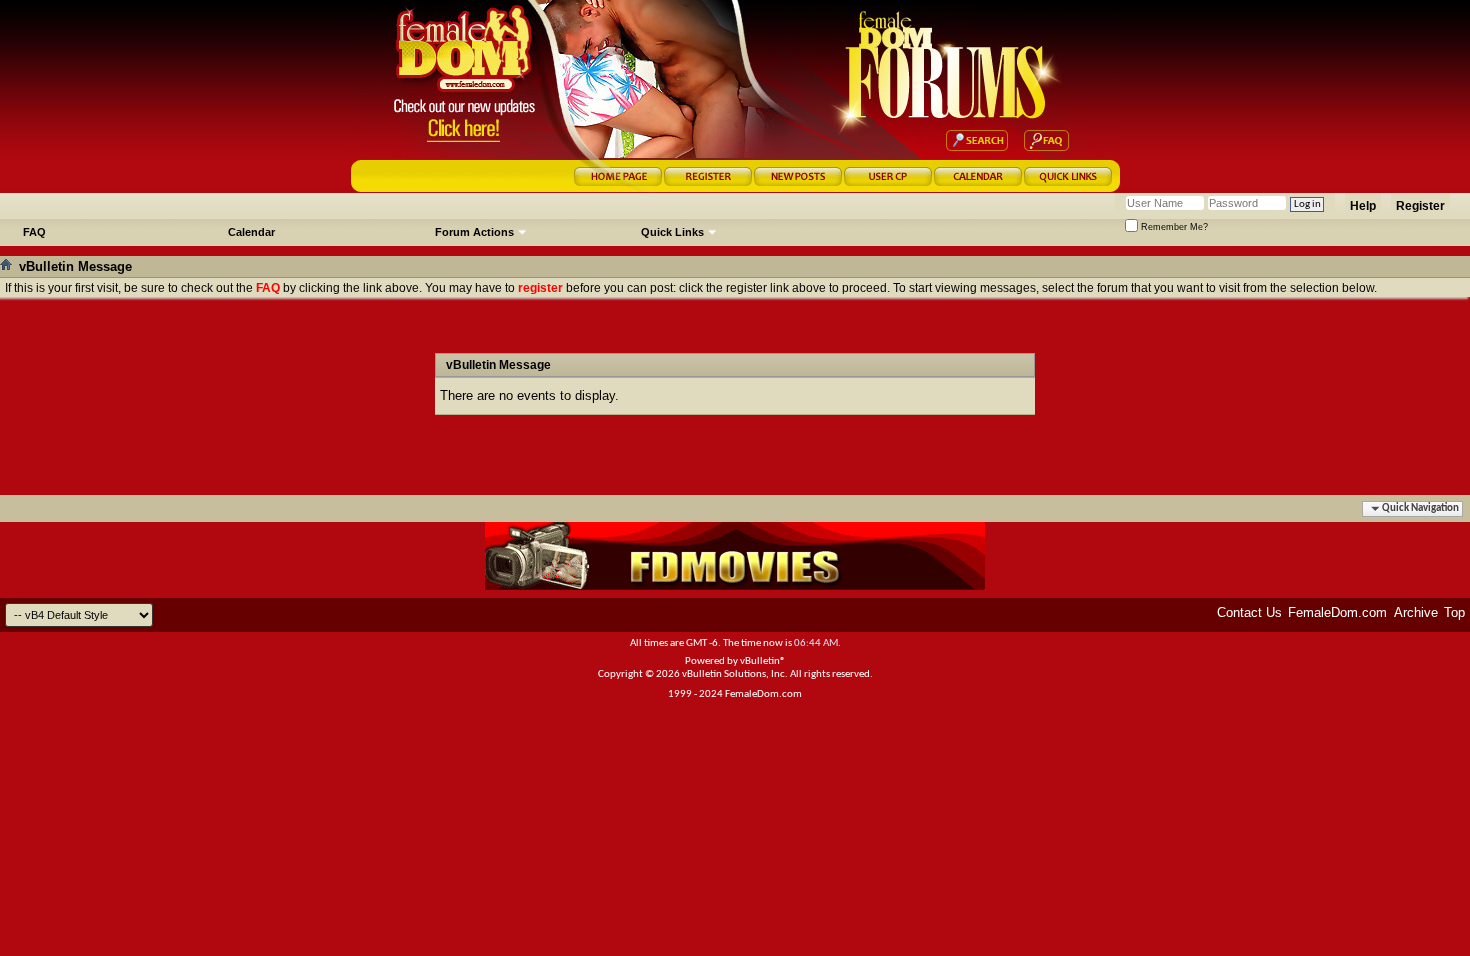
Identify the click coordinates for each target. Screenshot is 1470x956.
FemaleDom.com (1337, 612)
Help (1363, 206)
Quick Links (672, 232)
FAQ (34, 232)
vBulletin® (763, 661)
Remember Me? (1173, 227)
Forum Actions (474, 232)
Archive (1416, 612)
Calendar (251, 232)
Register (1420, 206)
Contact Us (1249, 612)
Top (1454, 612)
